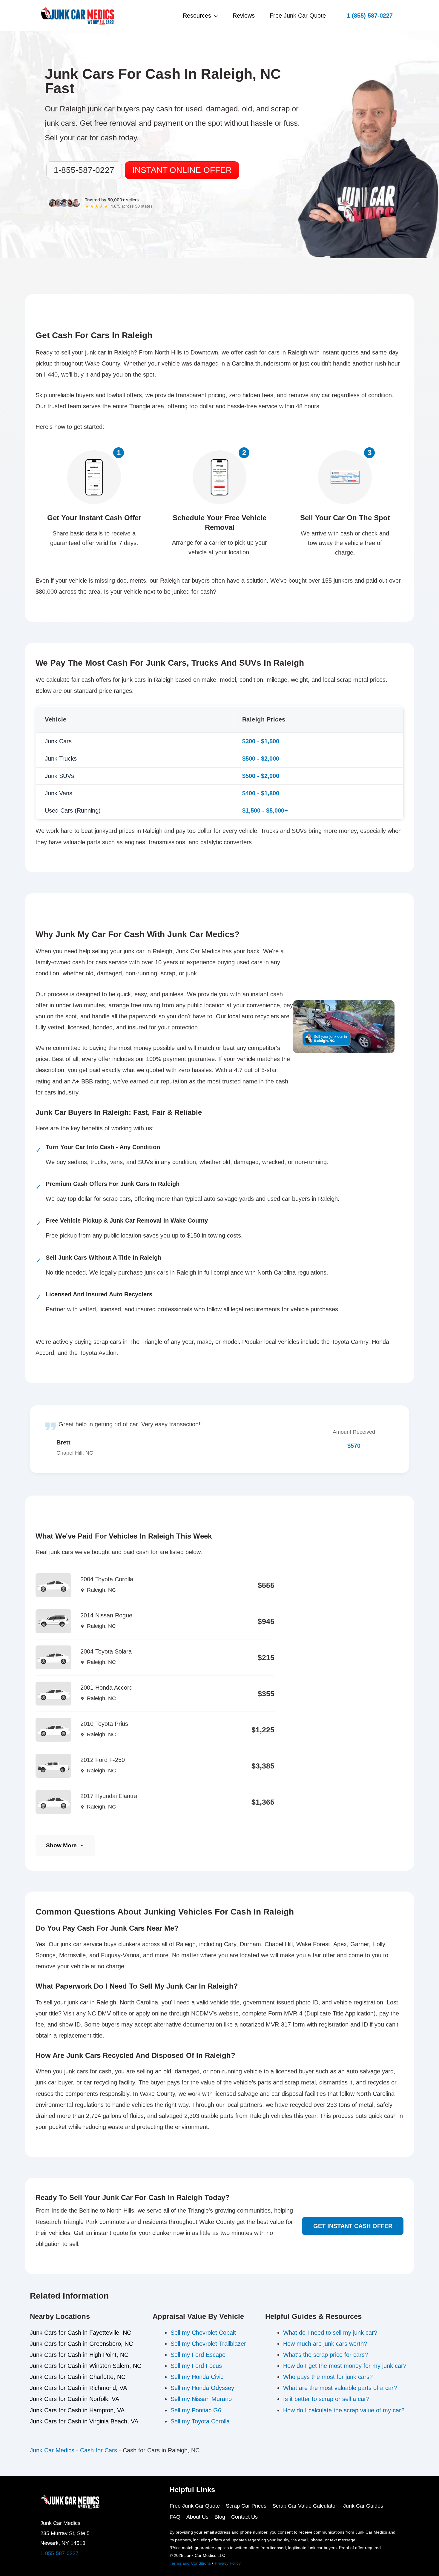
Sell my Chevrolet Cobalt (203, 2333)
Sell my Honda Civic (197, 2377)
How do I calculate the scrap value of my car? (344, 2410)
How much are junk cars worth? (325, 2344)
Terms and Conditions (190, 2563)
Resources (197, 16)
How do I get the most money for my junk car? (345, 2366)
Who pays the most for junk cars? (328, 2377)
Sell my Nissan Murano (201, 2399)
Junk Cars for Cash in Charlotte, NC (78, 2377)
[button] (370, 16)
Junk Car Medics (52, 2450)
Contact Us (244, 2517)
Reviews (244, 16)
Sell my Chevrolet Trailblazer (208, 2344)
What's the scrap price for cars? (326, 2355)
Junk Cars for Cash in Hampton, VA (77, 2410)
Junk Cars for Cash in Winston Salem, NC (86, 2366)
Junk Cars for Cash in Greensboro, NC (81, 2344)
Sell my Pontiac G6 (196, 2410)
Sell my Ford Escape (198, 2355)
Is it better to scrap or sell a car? (326, 2399)
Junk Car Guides (363, 2506)
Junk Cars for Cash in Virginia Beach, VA (84, 2421)
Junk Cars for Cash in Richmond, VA (78, 2388)
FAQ (175, 2517)
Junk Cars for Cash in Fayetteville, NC (80, 2333)
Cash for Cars (99, 2450)
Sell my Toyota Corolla (200, 2421)
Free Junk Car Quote (298, 16)
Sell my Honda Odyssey (202, 2388)
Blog (220, 2517)
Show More (61, 1845)
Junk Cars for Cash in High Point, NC (79, 2355)
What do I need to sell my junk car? (330, 2333)
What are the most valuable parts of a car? (340, 2388)
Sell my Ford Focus (196, 2366)
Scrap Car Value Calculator (305, 2506)
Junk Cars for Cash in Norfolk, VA (75, 2399)
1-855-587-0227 (59, 2553)
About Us (197, 2517)
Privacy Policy (228, 2563)
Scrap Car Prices (246, 2506)
